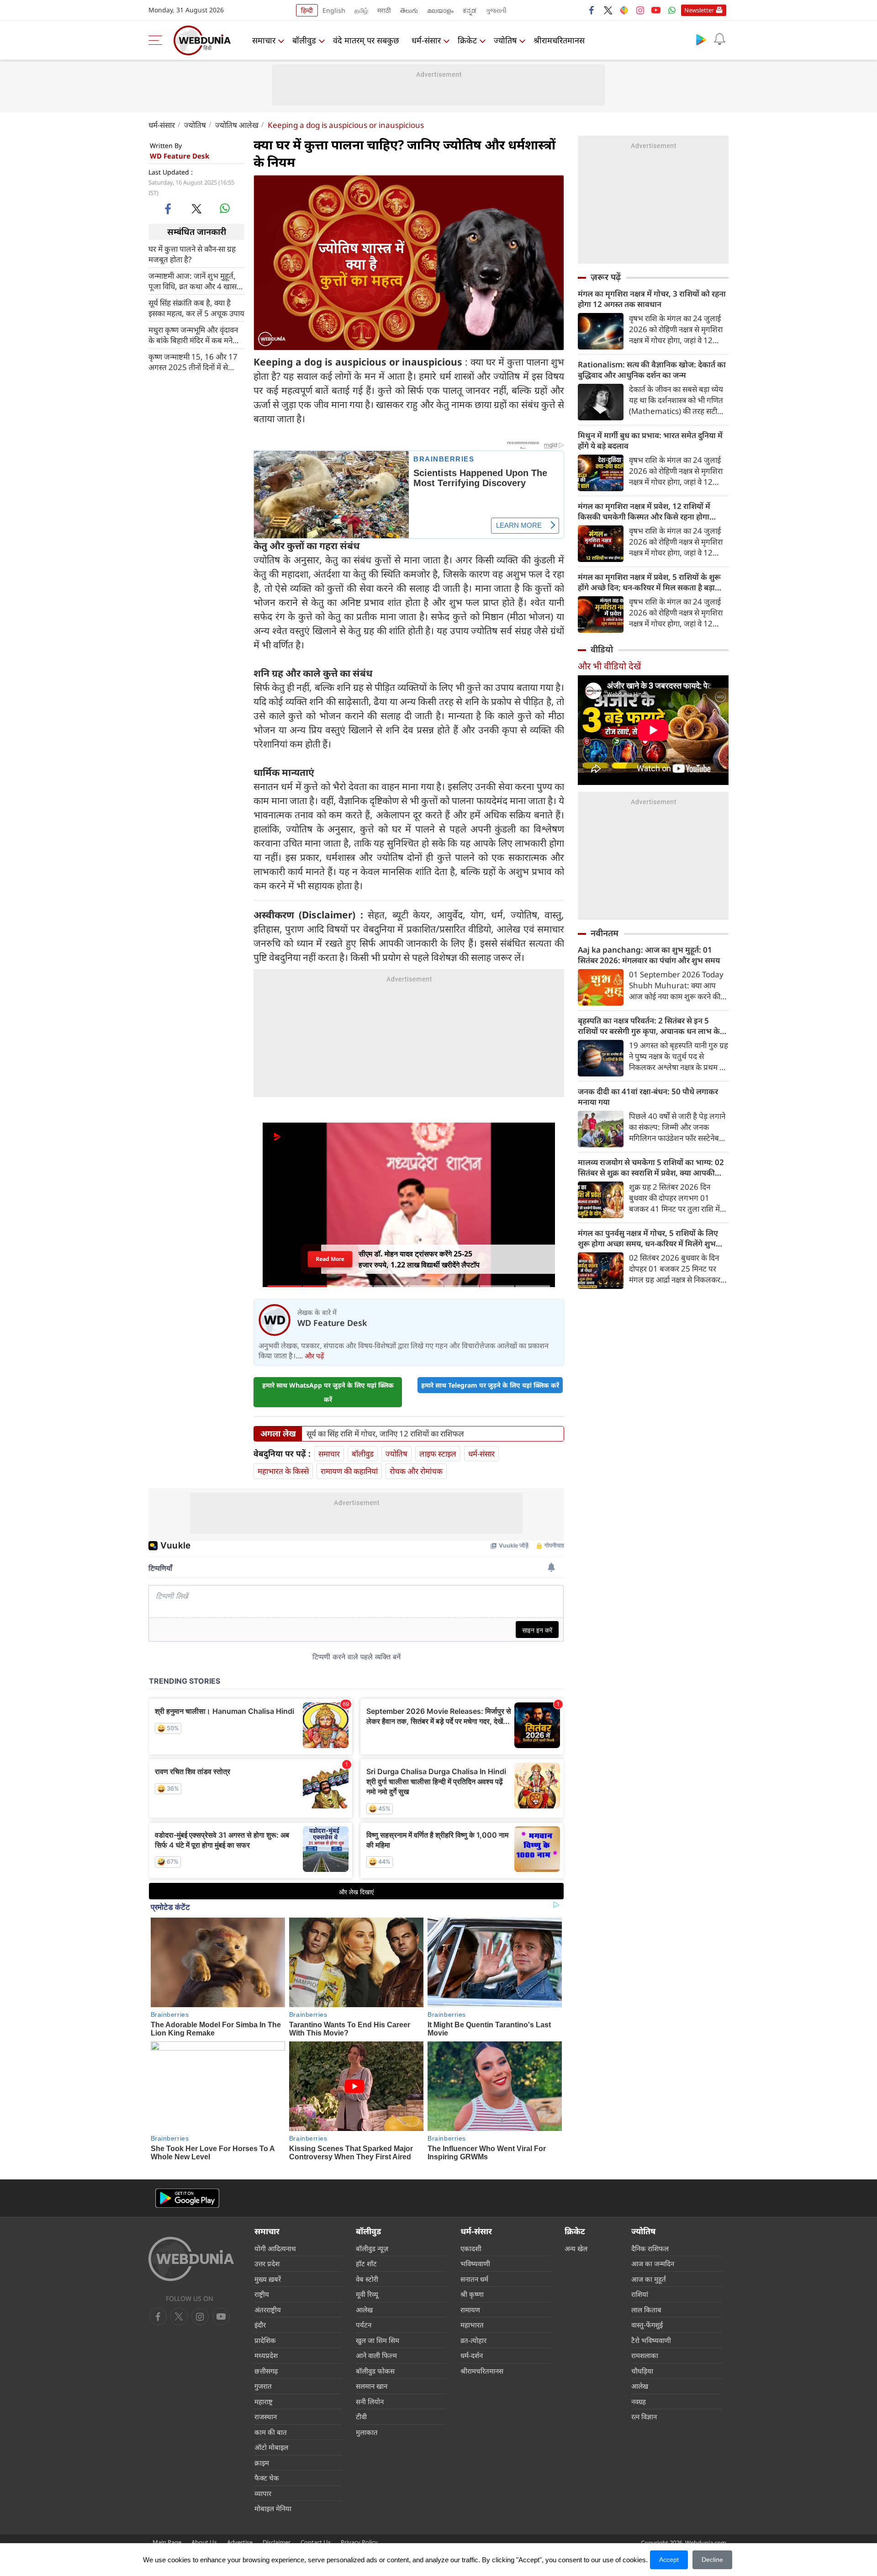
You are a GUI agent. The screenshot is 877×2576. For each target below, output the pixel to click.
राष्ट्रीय (262, 2294)
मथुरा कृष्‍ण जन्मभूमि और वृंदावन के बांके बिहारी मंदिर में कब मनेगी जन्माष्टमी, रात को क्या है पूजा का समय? (194, 334)
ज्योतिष (505, 40)
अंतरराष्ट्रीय (268, 2310)
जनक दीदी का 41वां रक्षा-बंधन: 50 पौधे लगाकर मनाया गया (648, 1097)
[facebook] (592, 10)
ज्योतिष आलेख (237, 125)
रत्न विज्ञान (644, 2417)
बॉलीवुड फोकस (375, 2371)
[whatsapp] (225, 208)
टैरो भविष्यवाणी (651, 2340)
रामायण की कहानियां (349, 1471)
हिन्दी (307, 10)
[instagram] (640, 10)
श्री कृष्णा (472, 2294)
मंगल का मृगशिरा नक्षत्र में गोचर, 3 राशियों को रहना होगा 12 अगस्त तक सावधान (652, 299)
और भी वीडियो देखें (609, 666)
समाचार (264, 40)
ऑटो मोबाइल (271, 2447)
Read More (330, 1259)
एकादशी (471, 2248)
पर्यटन (364, 2325)
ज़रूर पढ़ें (606, 277)
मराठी (384, 10)
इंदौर (260, 2325)
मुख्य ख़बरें (268, 2279)
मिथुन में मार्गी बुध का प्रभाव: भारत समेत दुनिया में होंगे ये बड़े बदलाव (650, 440)
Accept (669, 2560)
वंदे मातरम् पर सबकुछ (366, 40)
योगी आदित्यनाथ (275, 2248)
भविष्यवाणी (475, 2263)
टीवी (361, 2417)
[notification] (719, 39)
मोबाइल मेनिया (273, 2508)
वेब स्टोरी (367, 2279)
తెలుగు (409, 10)
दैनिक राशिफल (650, 2248)
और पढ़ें (314, 1356)
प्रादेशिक (265, 2340)
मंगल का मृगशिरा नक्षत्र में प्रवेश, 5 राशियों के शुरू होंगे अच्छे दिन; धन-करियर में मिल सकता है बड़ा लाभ (649, 582)
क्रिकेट (467, 40)
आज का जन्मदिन (653, 2263)
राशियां (640, 2294)
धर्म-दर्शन (472, 2355)
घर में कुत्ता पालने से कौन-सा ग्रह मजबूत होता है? (192, 254)
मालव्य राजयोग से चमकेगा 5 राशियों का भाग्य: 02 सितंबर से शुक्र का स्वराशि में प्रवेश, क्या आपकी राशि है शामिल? (651, 1167)
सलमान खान (372, 2386)
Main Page (167, 2542)
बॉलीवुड (304, 40)
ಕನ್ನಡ (470, 10)
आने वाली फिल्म (376, 2355)
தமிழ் (361, 10)
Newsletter (699, 10)
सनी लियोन (370, 2401)
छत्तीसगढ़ (266, 2371)
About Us (204, 2542)
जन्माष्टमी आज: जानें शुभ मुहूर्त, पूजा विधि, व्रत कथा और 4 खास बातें (193, 281)
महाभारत (472, 2325)
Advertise (240, 2542)
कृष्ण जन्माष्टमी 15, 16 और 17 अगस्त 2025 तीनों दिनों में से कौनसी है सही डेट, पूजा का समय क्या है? (193, 361)
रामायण (470, 2310)
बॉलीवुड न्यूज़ (372, 2248)
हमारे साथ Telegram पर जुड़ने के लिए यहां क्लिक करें (490, 1385)
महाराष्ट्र (264, 2401)
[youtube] (656, 10)
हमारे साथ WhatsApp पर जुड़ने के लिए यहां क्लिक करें (328, 1392)
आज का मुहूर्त (649, 2279)
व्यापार (263, 2493)
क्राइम (262, 2463)
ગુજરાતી (496, 10)
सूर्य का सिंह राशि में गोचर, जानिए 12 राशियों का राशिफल (385, 1434)
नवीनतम (605, 933)
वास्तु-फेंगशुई (647, 2325)
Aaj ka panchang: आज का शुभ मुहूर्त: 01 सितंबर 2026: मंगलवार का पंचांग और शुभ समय (649, 955)
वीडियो (602, 649)
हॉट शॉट (366, 2263)
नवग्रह (639, 2401)
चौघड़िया (642, 2371)
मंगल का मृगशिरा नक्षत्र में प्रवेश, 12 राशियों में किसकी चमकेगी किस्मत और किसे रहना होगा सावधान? (644, 511)
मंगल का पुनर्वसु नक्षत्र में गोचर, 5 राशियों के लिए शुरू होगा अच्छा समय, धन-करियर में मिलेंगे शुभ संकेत (648, 1238)
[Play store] (701, 39)
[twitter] (608, 10)
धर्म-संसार (426, 40)
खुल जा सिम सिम (378, 2340)
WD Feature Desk (180, 156)
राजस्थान (266, 2417)
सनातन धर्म (474, 2279)
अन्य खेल (576, 2248)
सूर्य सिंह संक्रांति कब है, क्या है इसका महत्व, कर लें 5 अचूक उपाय (196, 307)
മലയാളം (440, 10)
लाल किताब (646, 2310)
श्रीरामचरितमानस (559, 40)
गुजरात (263, 2386)
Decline (712, 2560)
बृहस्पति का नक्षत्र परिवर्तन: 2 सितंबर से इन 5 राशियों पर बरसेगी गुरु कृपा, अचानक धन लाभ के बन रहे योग (649, 1026)
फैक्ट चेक (267, 2478)
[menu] (158, 40)
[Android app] (187, 2198)
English (334, 10)
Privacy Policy (359, 2542)
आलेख (364, 2310)
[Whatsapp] (672, 10)
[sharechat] (624, 10)
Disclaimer (277, 2542)
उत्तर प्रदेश (267, 2263)
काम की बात (271, 2432)
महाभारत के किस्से (283, 1471)
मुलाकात (367, 2432)
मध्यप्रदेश (266, 2355)
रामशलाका (645, 2355)
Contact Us (316, 2542)
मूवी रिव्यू (367, 2294)
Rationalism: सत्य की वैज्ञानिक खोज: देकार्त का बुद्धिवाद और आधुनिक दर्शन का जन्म (652, 370)
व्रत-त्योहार (473, 2340)
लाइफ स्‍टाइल (438, 1454)
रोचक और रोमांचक (416, 1471)
